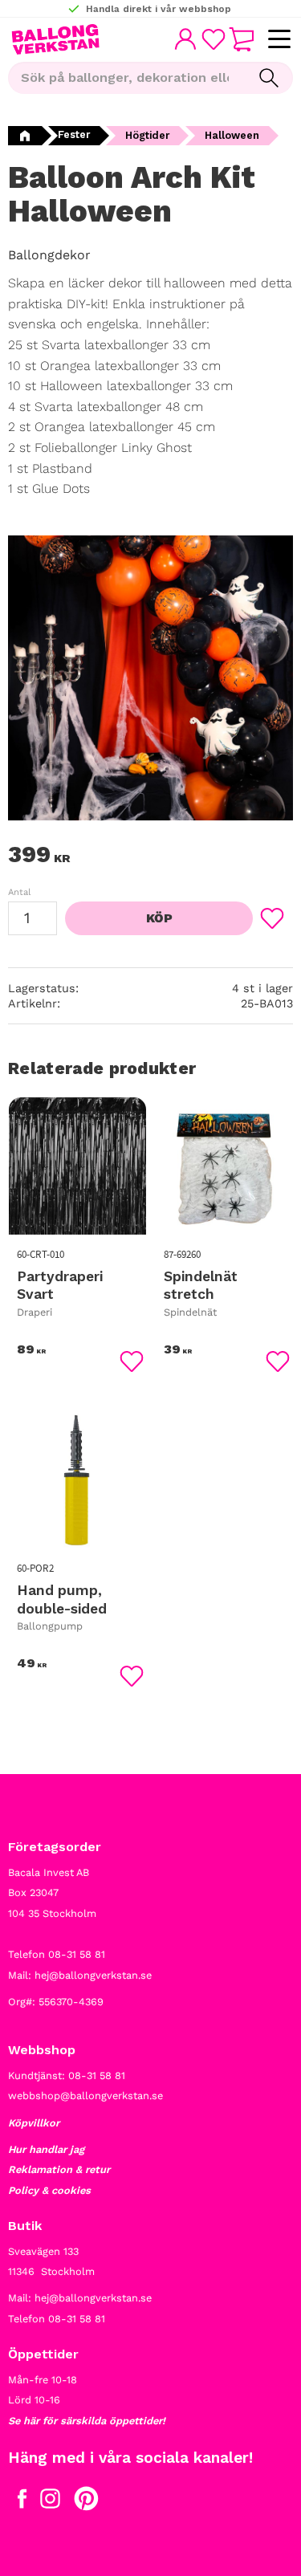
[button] (279, 40)
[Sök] (269, 78)
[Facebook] (22, 2502)
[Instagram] (50, 2502)
